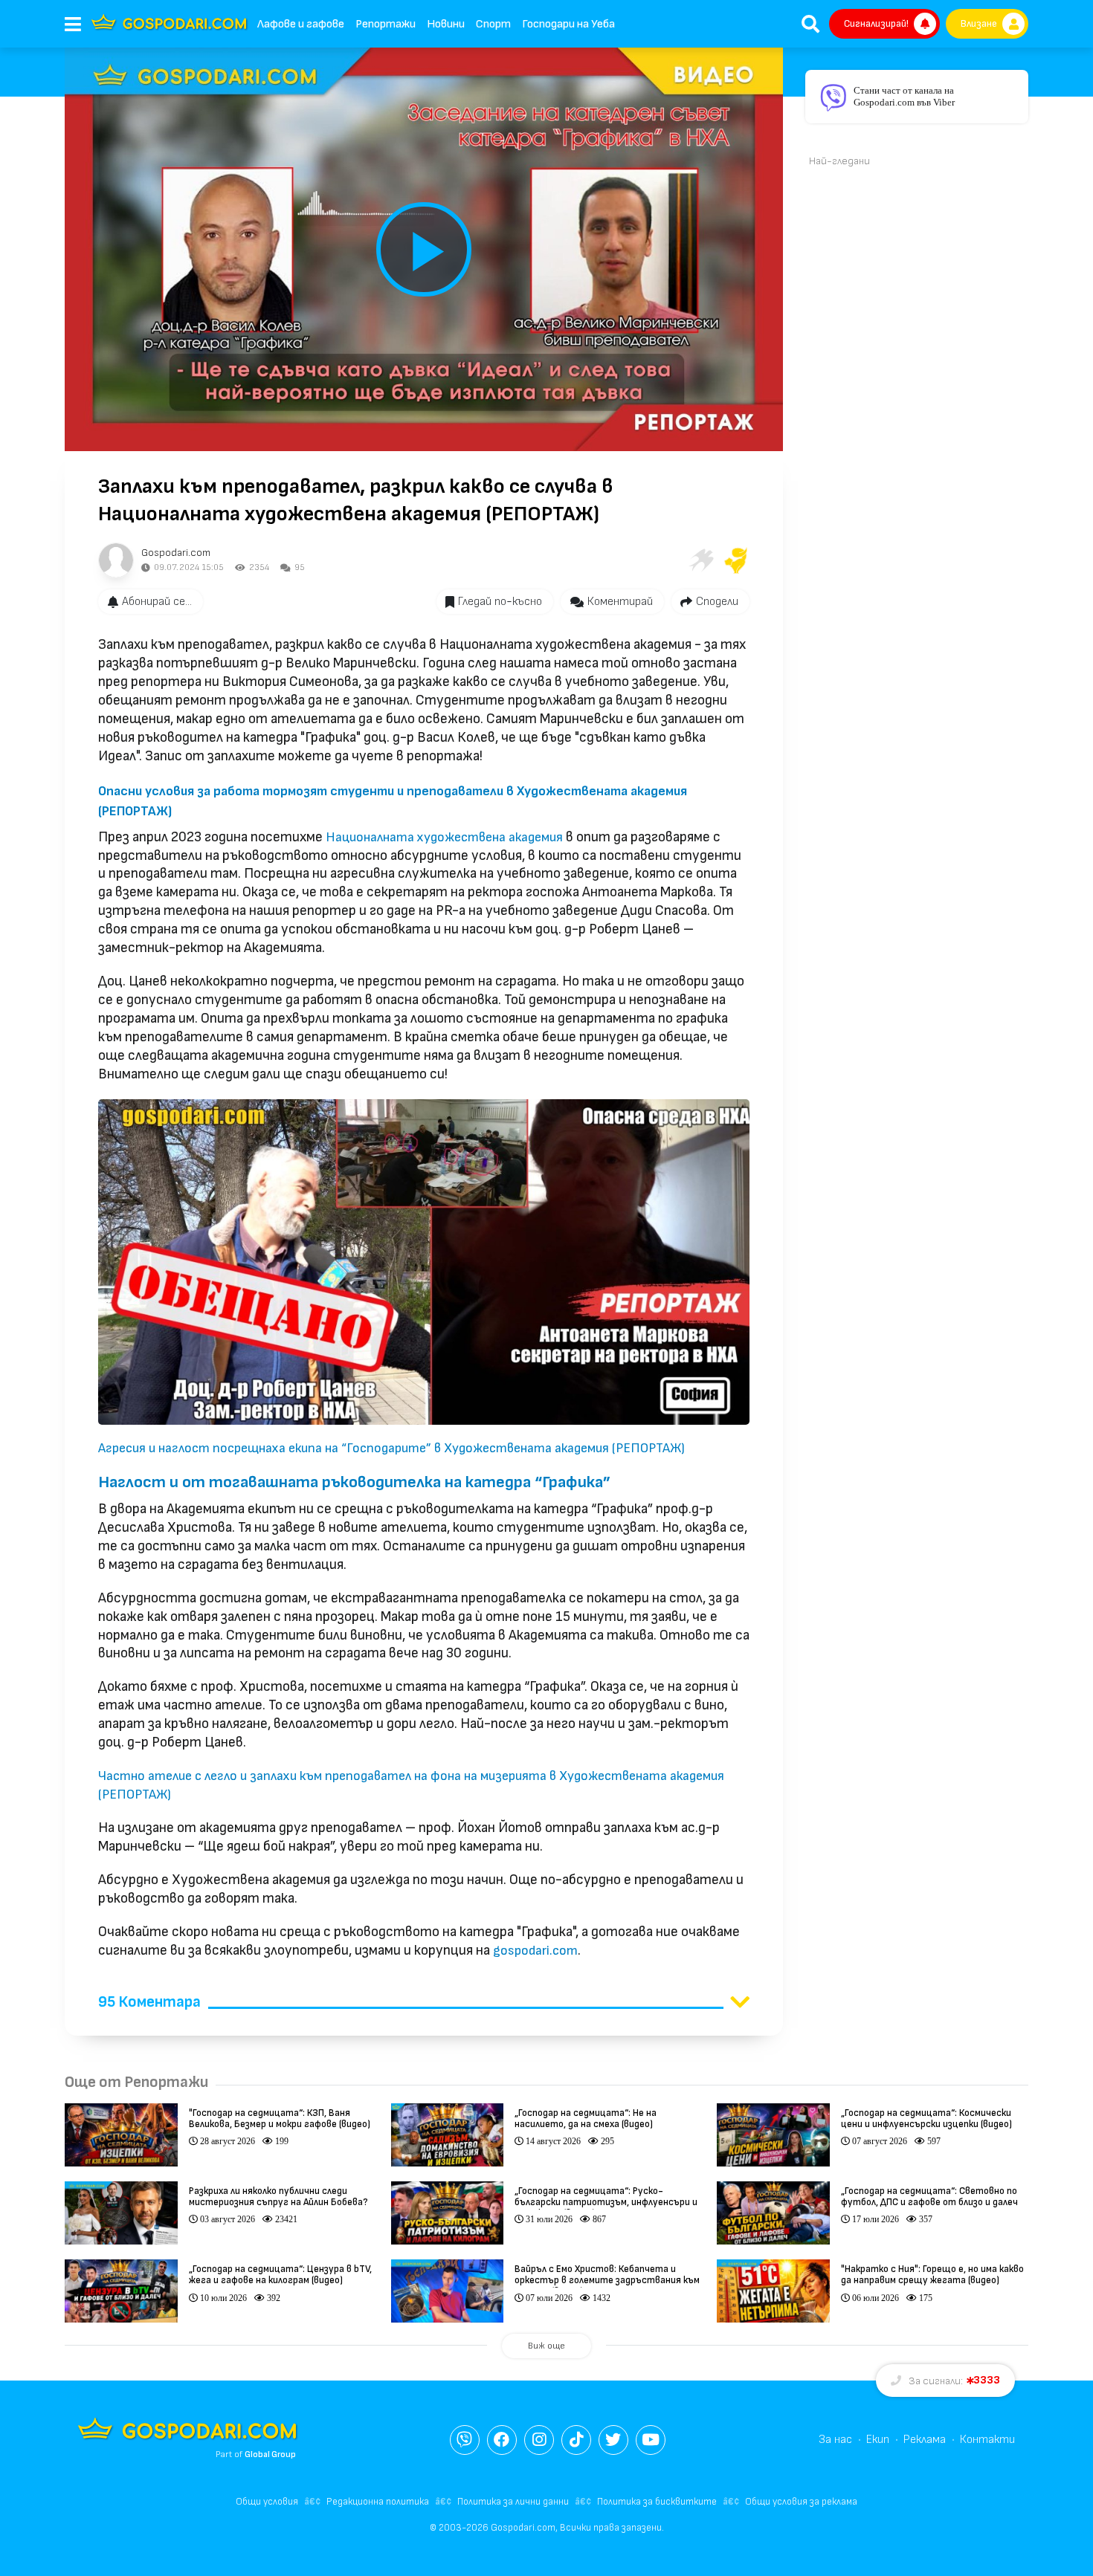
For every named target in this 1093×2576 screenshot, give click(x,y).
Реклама (925, 2440)
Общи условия (267, 2502)
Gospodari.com (176, 553)
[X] (613, 2440)
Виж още (546, 2346)
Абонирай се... (157, 602)
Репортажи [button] (386, 24)
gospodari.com (535, 1951)
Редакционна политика (378, 2502)
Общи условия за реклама (801, 2502)
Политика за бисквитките (657, 2502)
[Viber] (465, 2440)
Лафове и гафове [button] (301, 24)
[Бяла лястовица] (700, 560)
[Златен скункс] (736, 560)
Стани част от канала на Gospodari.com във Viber (904, 96)
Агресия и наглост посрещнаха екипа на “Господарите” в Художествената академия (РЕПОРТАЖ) (391, 1448)
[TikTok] (576, 2440)
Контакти (987, 2440)
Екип (878, 2440)
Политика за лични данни (513, 2502)
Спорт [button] (493, 24)
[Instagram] (539, 2440)
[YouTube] (651, 2440)
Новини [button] (446, 24)
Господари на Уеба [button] (568, 24)
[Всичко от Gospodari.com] (116, 560)
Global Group (270, 2454)
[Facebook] (502, 2440)
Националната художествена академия (444, 837)
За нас (835, 2440)
